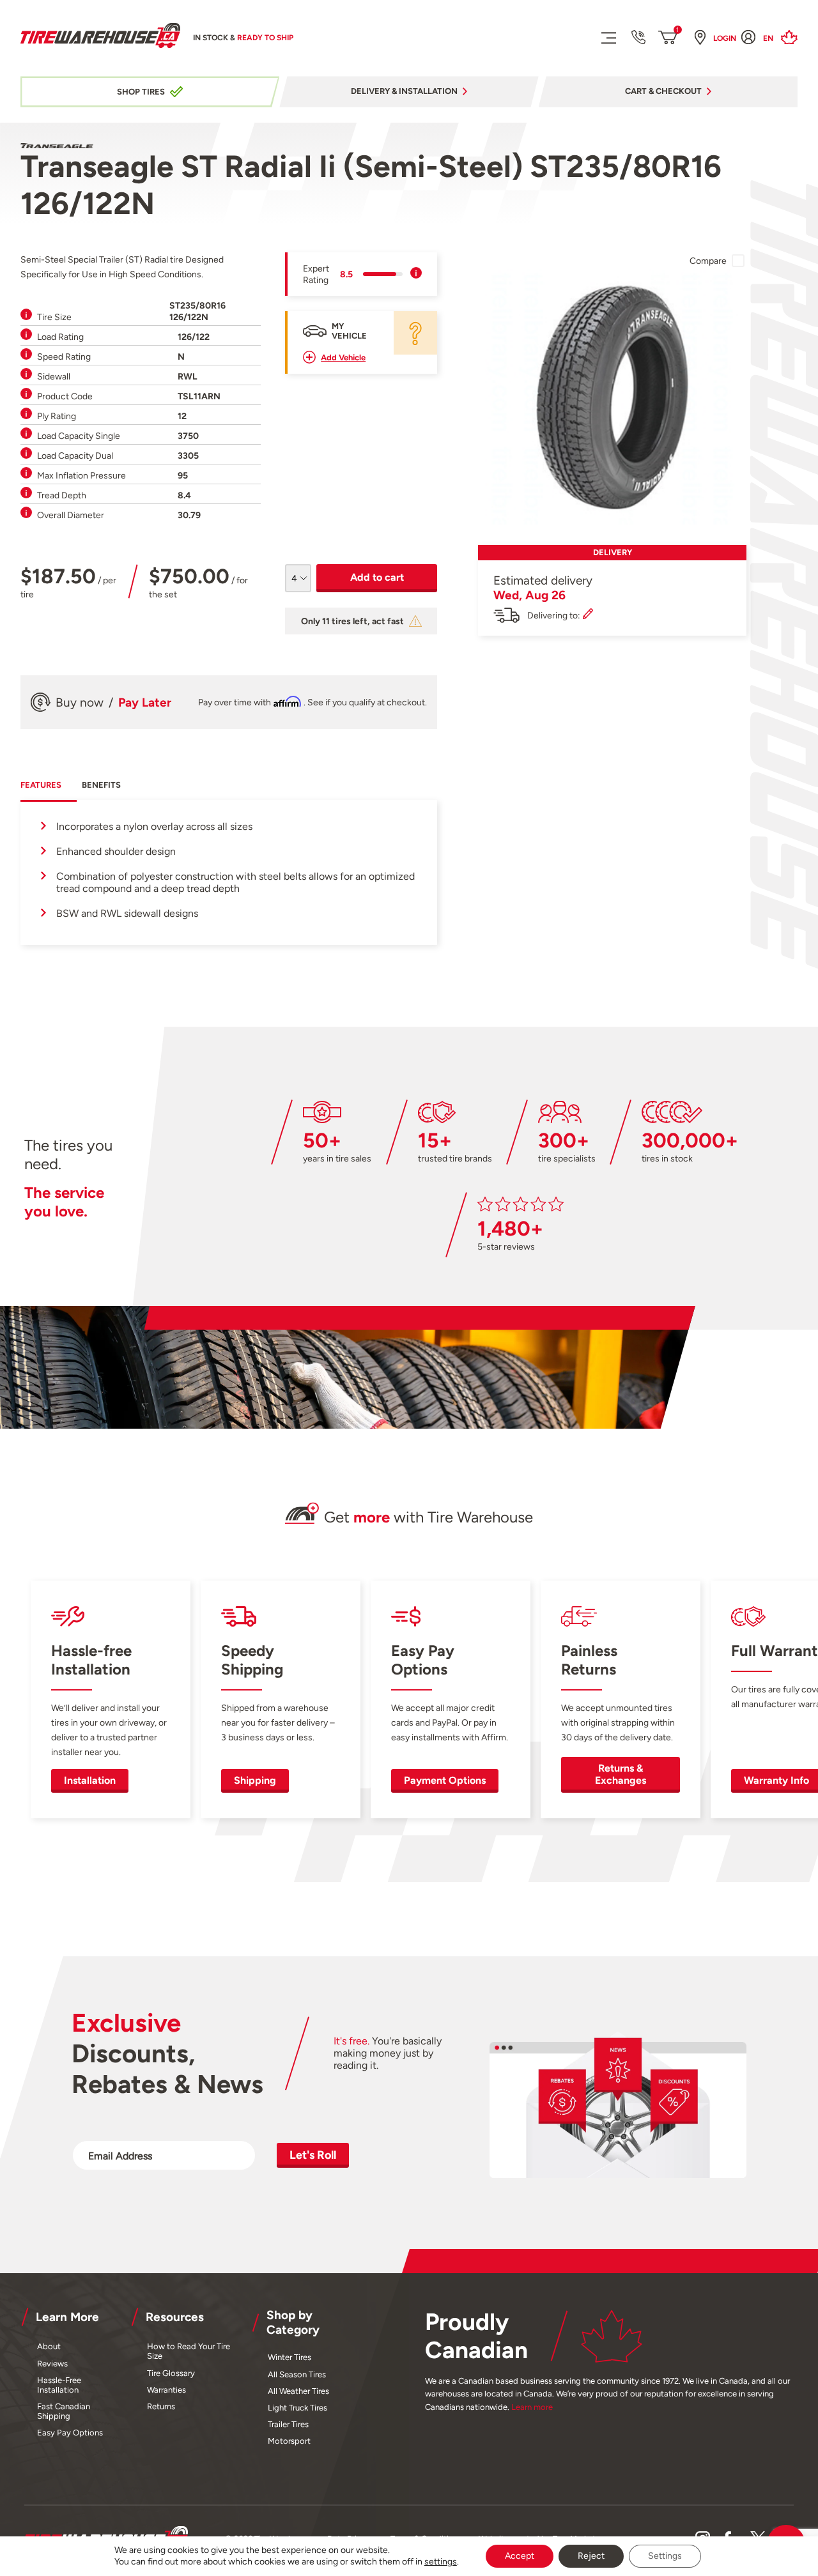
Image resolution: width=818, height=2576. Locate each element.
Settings (665, 2556)
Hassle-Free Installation (59, 2385)
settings (441, 2562)
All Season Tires (297, 2374)
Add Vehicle (343, 357)
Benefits (101, 785)
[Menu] (608, 37)
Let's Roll (313, 2155)
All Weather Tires (298, 2391)
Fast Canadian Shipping (64, 2411)
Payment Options (445, 1780)
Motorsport (289, 2441)
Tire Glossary (171, 2373)
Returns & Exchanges (621, 1774)
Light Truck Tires (297, 2408)
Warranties (166, 2390)
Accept (520, 2556)
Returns (161, 2406)
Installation (90, 1780)
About (49, 2346)
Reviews (52, 2364)
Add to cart (377, 577)
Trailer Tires (288, 2424)
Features (41, 785)
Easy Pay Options (70, 2433)
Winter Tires (289, 2357)
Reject (591, 2556)
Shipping (255, 1780)
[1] (668, 38)
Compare (708, 261)
